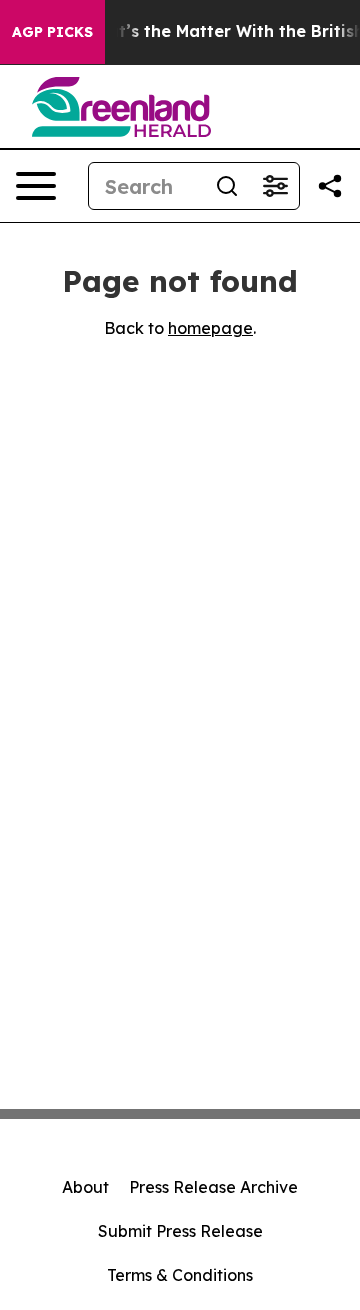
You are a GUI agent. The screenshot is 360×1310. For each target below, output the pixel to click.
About (85, 1187)
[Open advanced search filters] (275, 186)
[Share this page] (330, 186)
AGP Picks (52, 32)
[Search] (227, 186)
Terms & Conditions (180, 1275)
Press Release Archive (213, 1187)
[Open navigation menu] (36, 186)
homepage (210, 328)
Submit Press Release (180, 1231)
